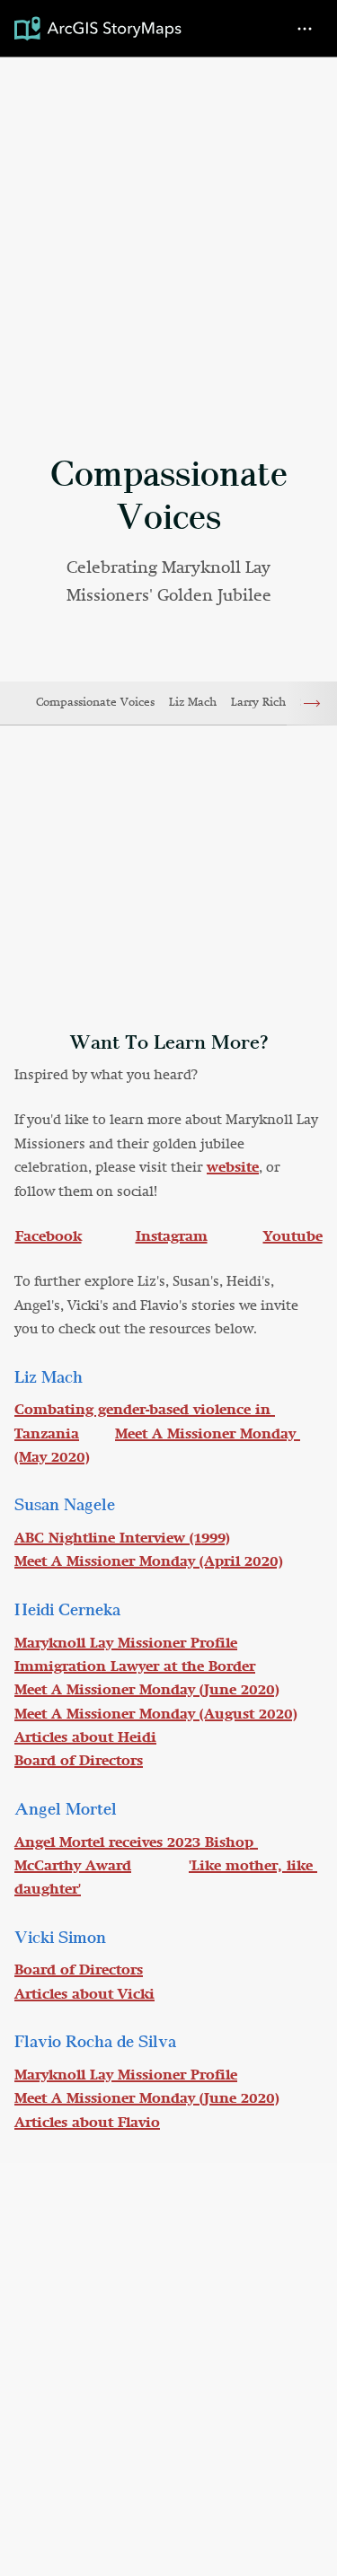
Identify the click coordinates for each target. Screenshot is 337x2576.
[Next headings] (312, 703)
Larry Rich (258, 702)
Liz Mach (193, 702)
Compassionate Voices (95, 702)
